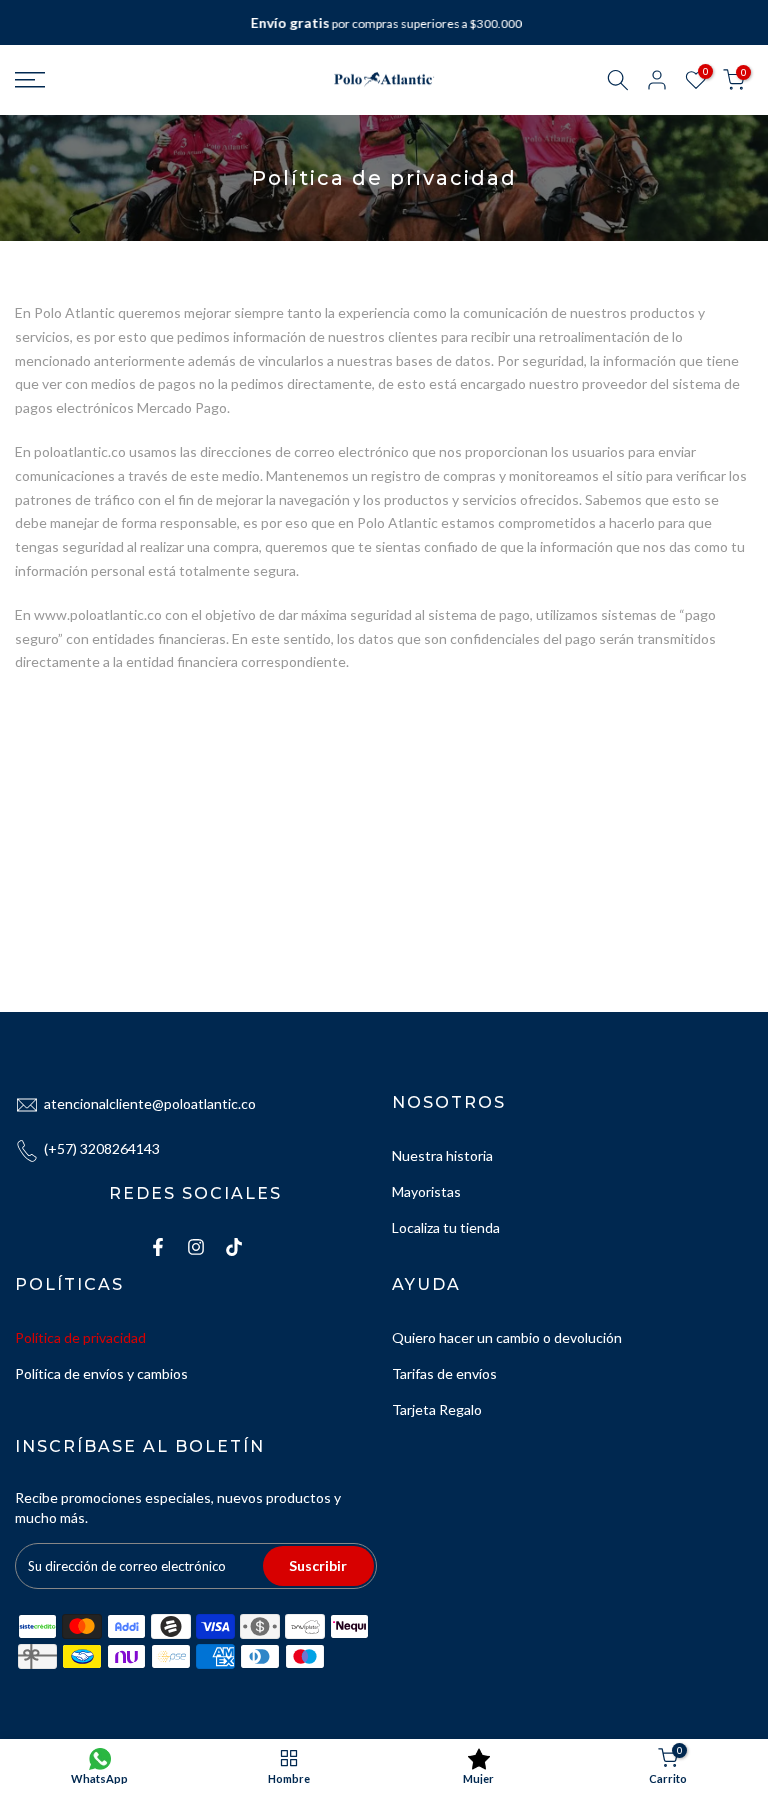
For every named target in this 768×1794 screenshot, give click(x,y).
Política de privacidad (80, 1337)
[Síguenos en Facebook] (158, 1247)
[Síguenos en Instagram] (196, 1247)
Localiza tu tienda (446, 1227)
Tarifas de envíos (444, 1373)
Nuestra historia (442, 1155)
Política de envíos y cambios (101, 1373)
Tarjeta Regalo (437, 1409)
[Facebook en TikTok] (234, 1247)
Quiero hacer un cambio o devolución (507, 1337)
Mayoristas (426, 1191)
